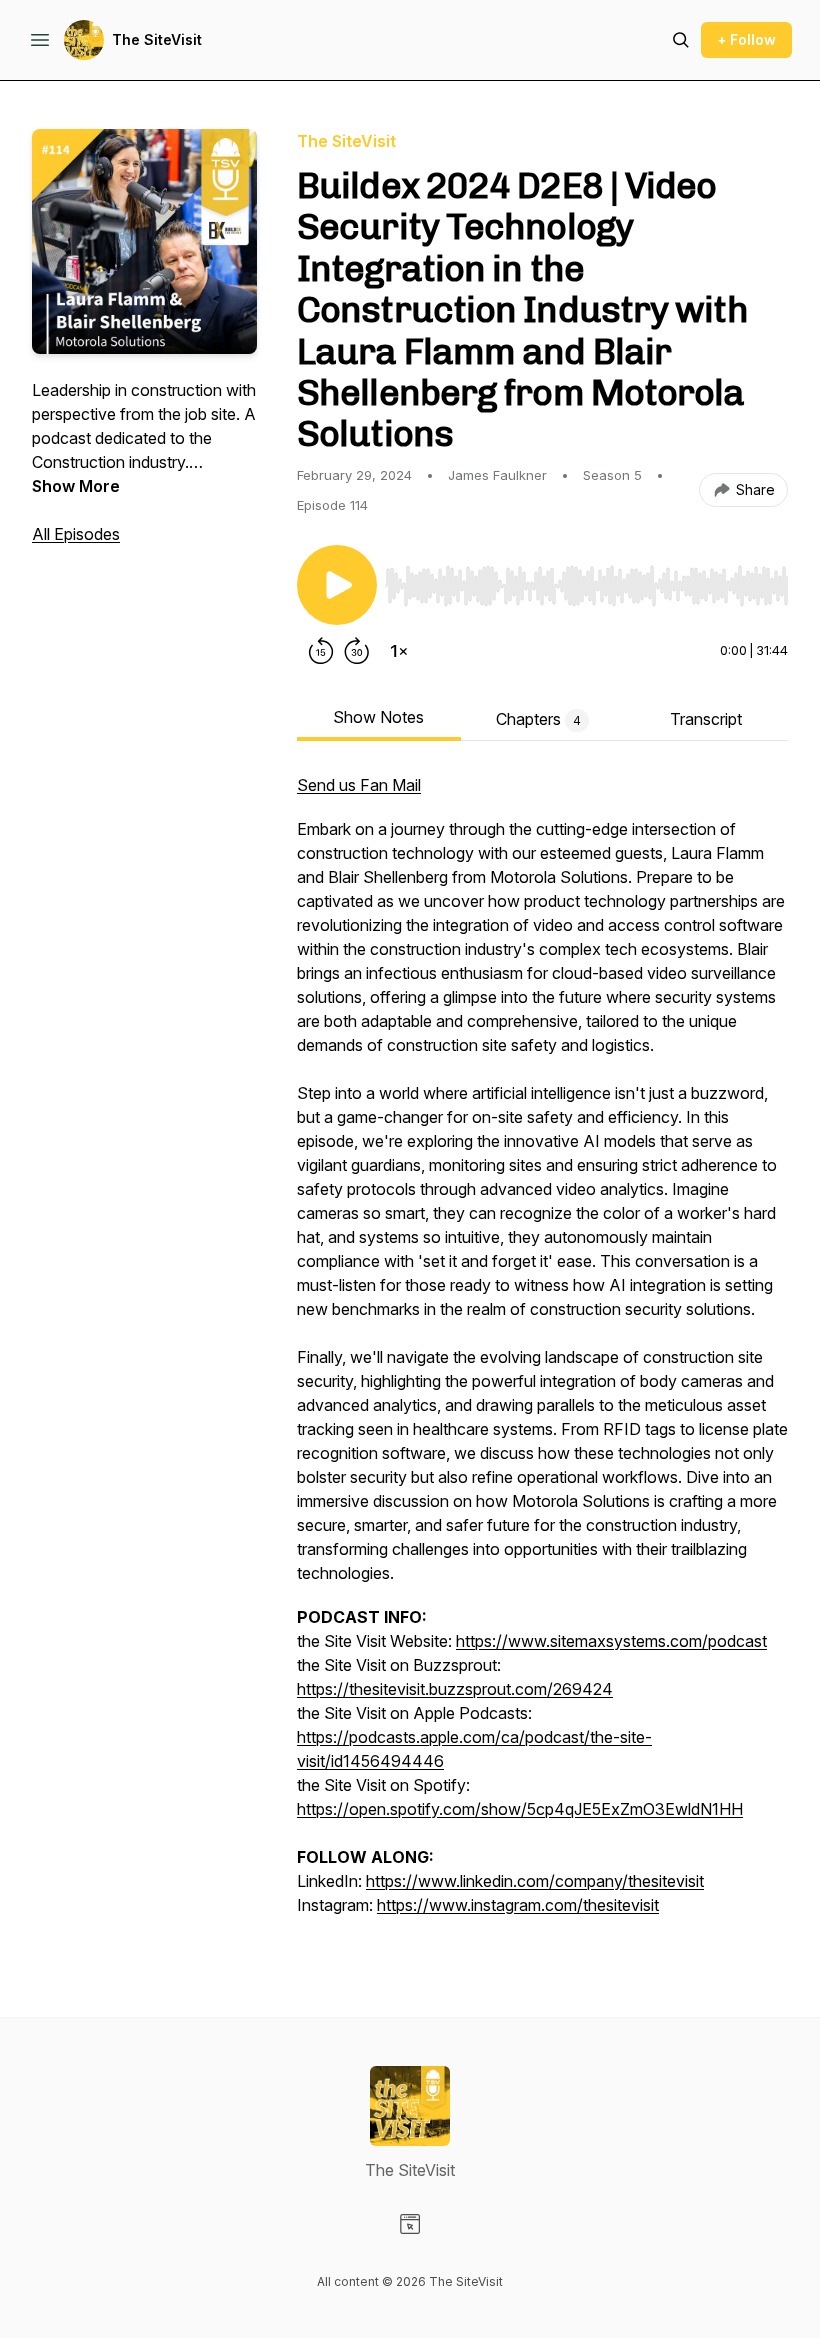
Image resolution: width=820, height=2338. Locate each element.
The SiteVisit (157, 39)
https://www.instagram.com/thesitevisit (518, 1905)
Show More (76, 486)
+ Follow (746, 39)
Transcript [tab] (706, 719)
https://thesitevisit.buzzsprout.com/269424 (455, 1689)
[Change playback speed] (399, 651)
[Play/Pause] (337, 585)
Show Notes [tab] (378, 717)
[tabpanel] (542, 1355)
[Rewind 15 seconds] (321, 651)
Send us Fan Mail (359, 785)
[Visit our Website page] (410, 2224)
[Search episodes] (681, 40)
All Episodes (76, 534)
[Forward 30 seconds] (357, 651)
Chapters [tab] (538, 719)
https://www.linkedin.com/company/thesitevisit (535, 1881)
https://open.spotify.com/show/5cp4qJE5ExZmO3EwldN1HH (520, 1809)
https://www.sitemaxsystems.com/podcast (611, 1641)
